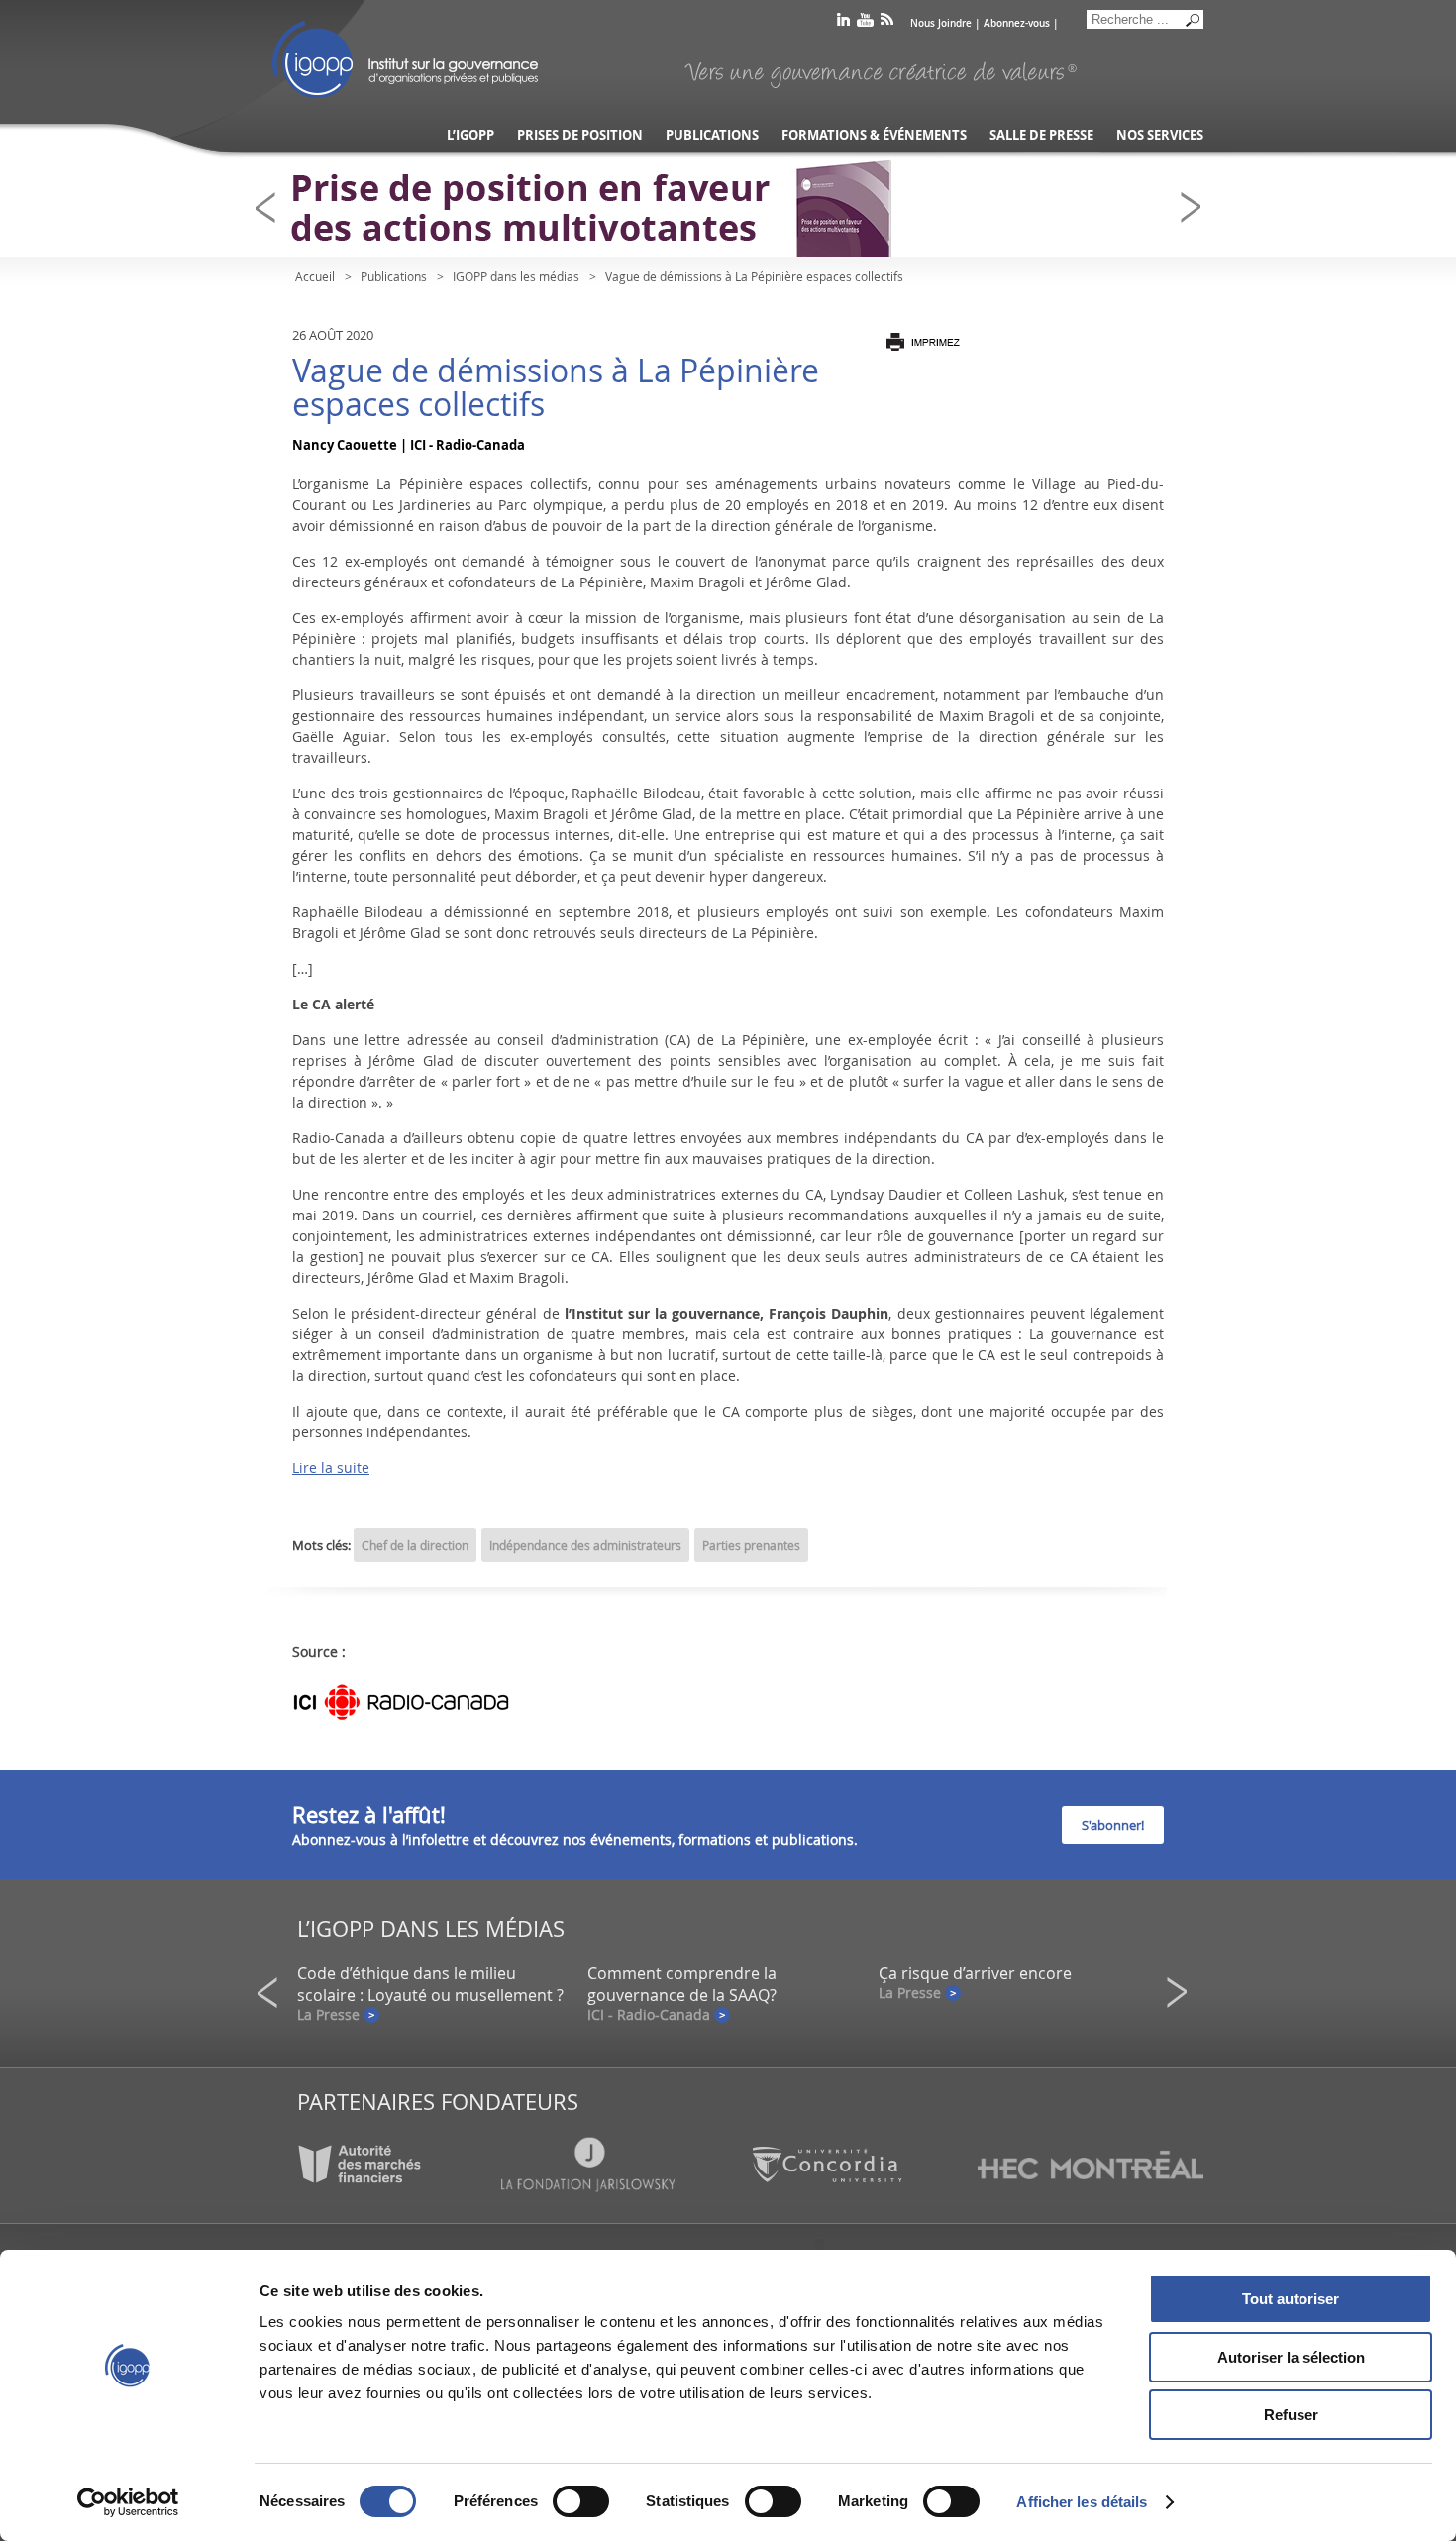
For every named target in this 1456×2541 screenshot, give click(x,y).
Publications (712, 135)
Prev (271, 208)
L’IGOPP (470, 135)
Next (1196, 208)
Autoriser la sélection (1291, 2357)
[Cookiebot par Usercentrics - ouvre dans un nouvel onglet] (128, 2502)
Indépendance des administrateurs (585, 1545)
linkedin (843, 23)
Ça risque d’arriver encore (975, 1973)
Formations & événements (874, 135)
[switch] (581, 2501)
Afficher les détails (1082, 2502)
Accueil (315, 276)
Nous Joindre (941, 23)
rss (887, 23)
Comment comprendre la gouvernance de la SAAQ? (682, 1984)
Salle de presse (1041, 135)
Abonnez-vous (1017, 23)
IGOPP (405, 59)
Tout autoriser (1291, 2299)
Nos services (1160, 135)
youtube (865, 23)
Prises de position (580, 135)
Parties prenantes (751, 1545)
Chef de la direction (415, 1545)
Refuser (1291, 2415)
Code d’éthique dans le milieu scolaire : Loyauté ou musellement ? (430, 1984)
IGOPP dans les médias (516, 276)
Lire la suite (331, 1468)
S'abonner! (1113, 1825)
